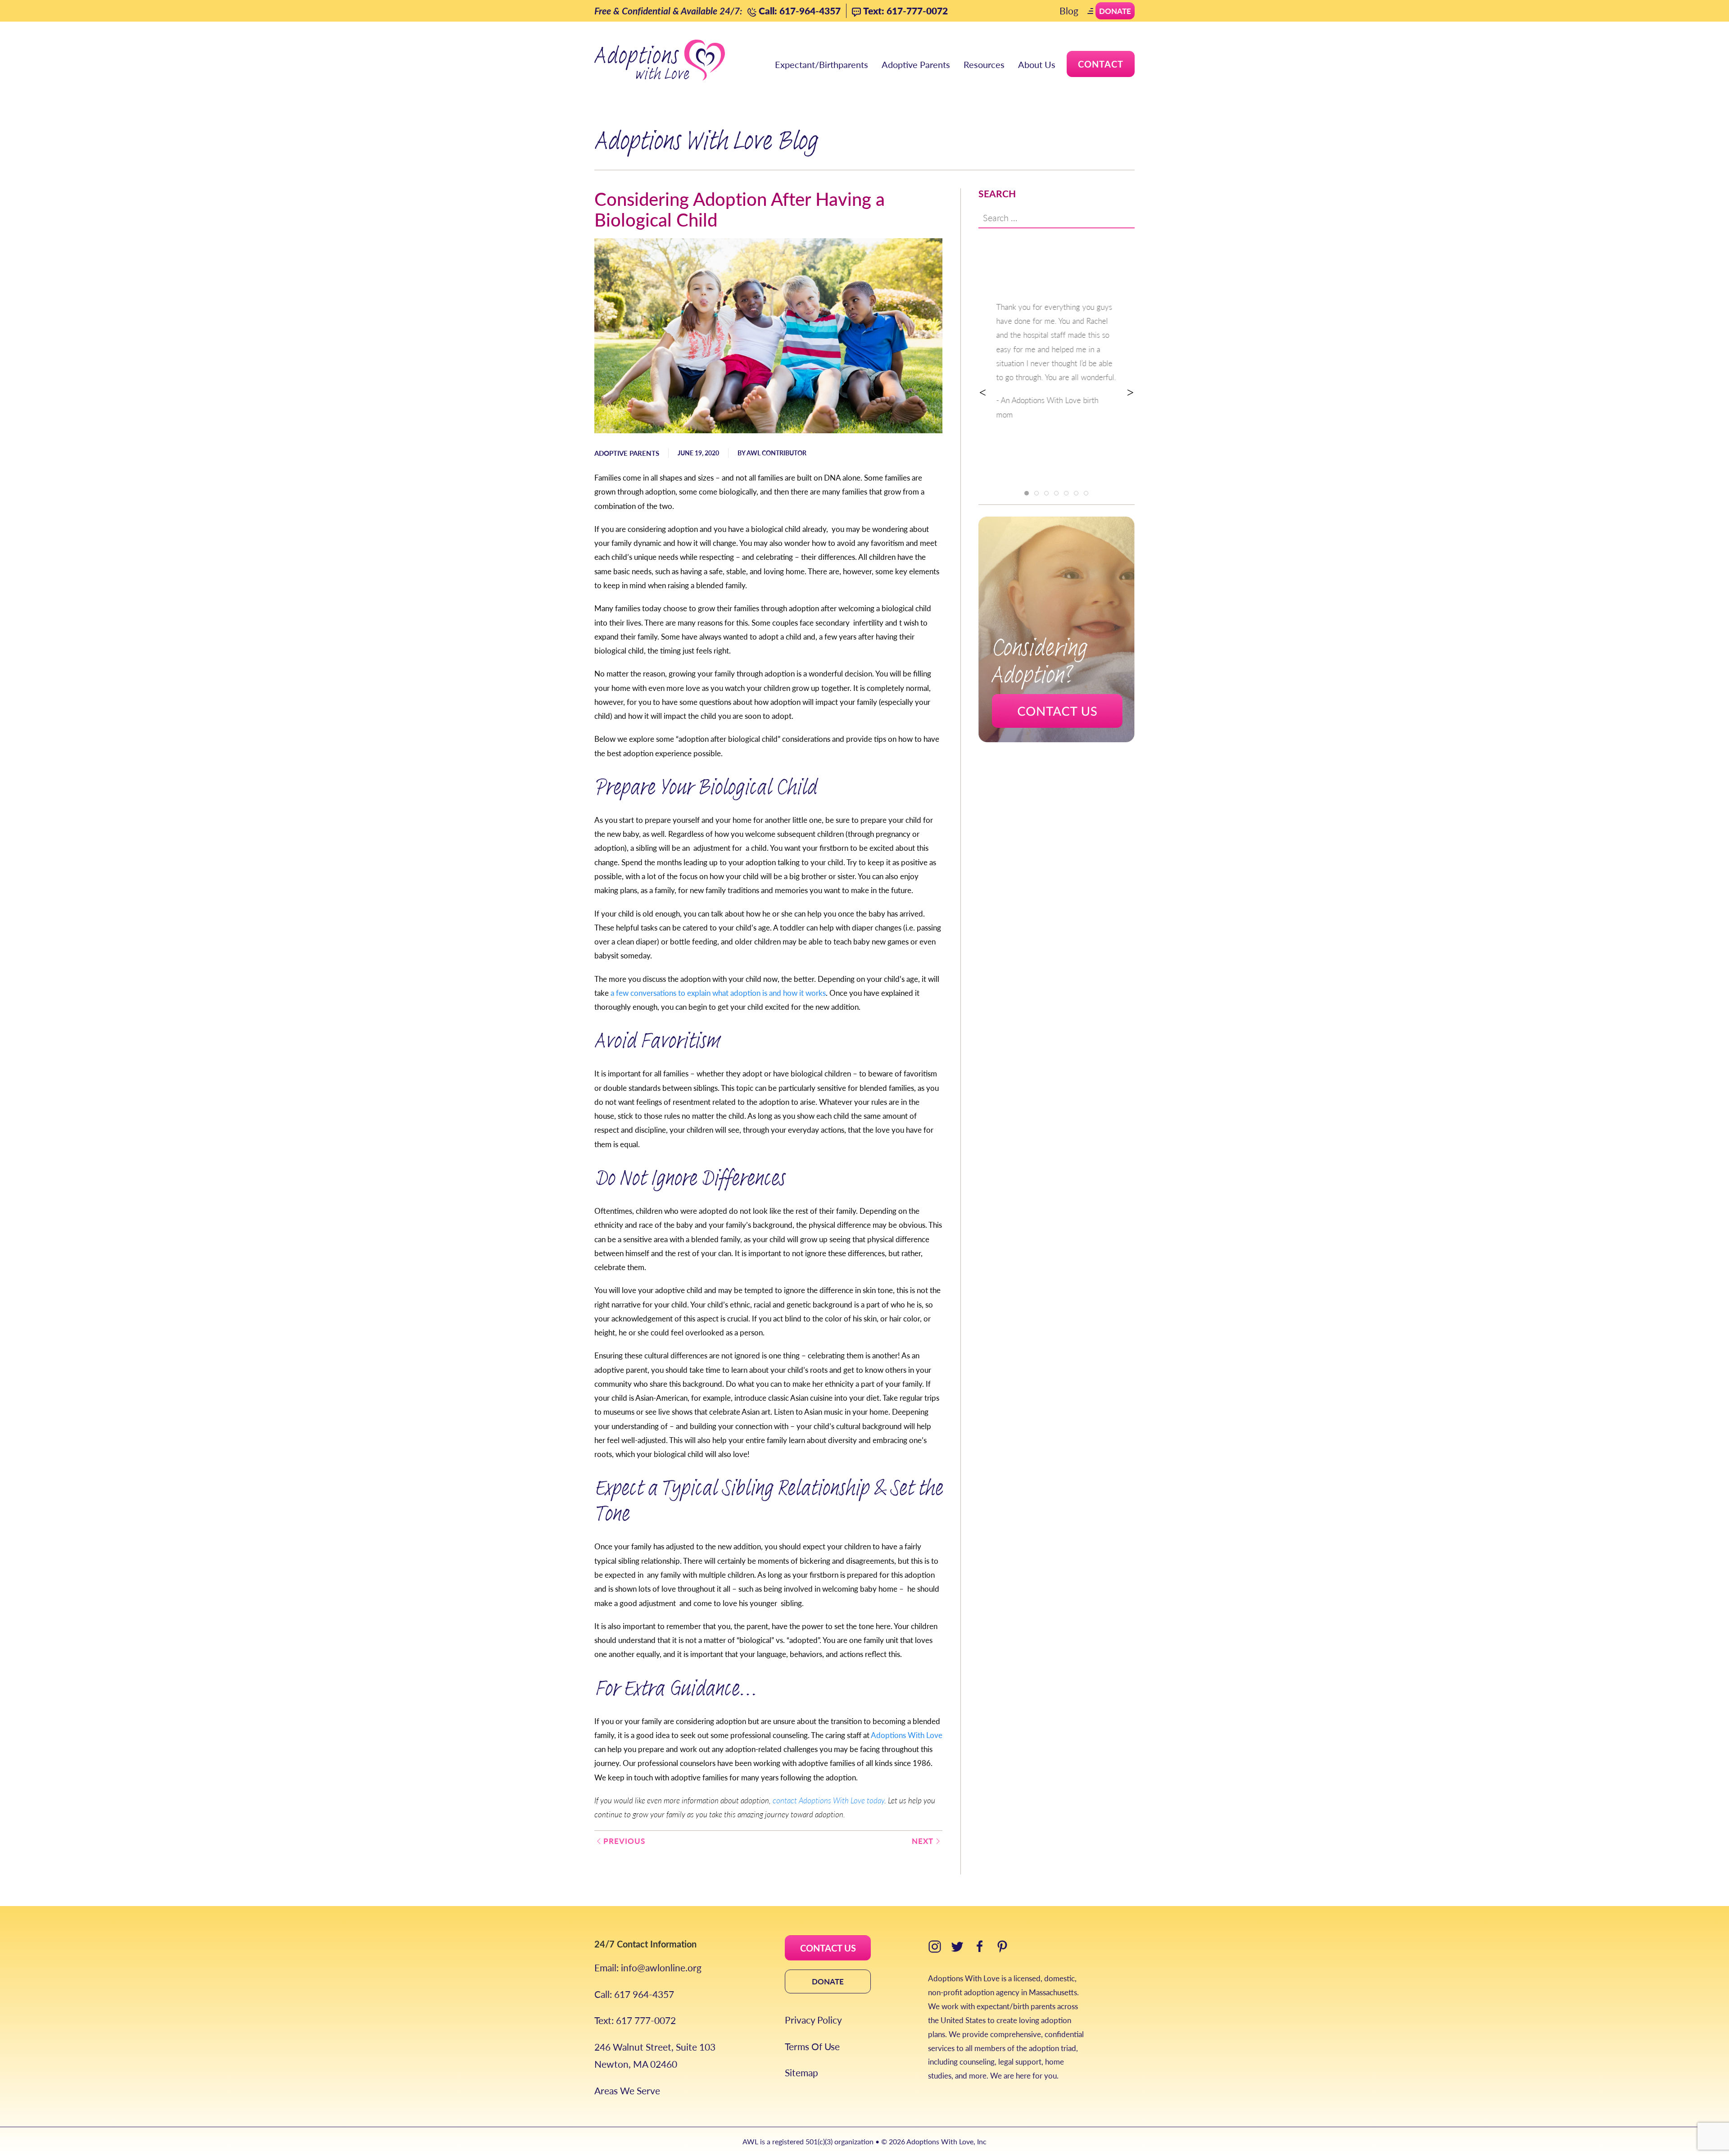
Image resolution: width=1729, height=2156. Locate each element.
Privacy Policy (813, 2020)
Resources (984, 64)
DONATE (828, 1981)
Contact (1101, 64)
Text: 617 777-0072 (635, 2020)
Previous (624, 1841)
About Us (1037, 64)
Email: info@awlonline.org (648, 1968)
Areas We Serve (627, 2090)
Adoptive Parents (916, 64)
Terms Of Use (812, 2046)
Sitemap (801, 2072)
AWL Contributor (776, 453)
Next (923, 1841)
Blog (1069, 11)
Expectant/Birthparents (822, 64)
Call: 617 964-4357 (634, 1994)
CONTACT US (828, 1948)
